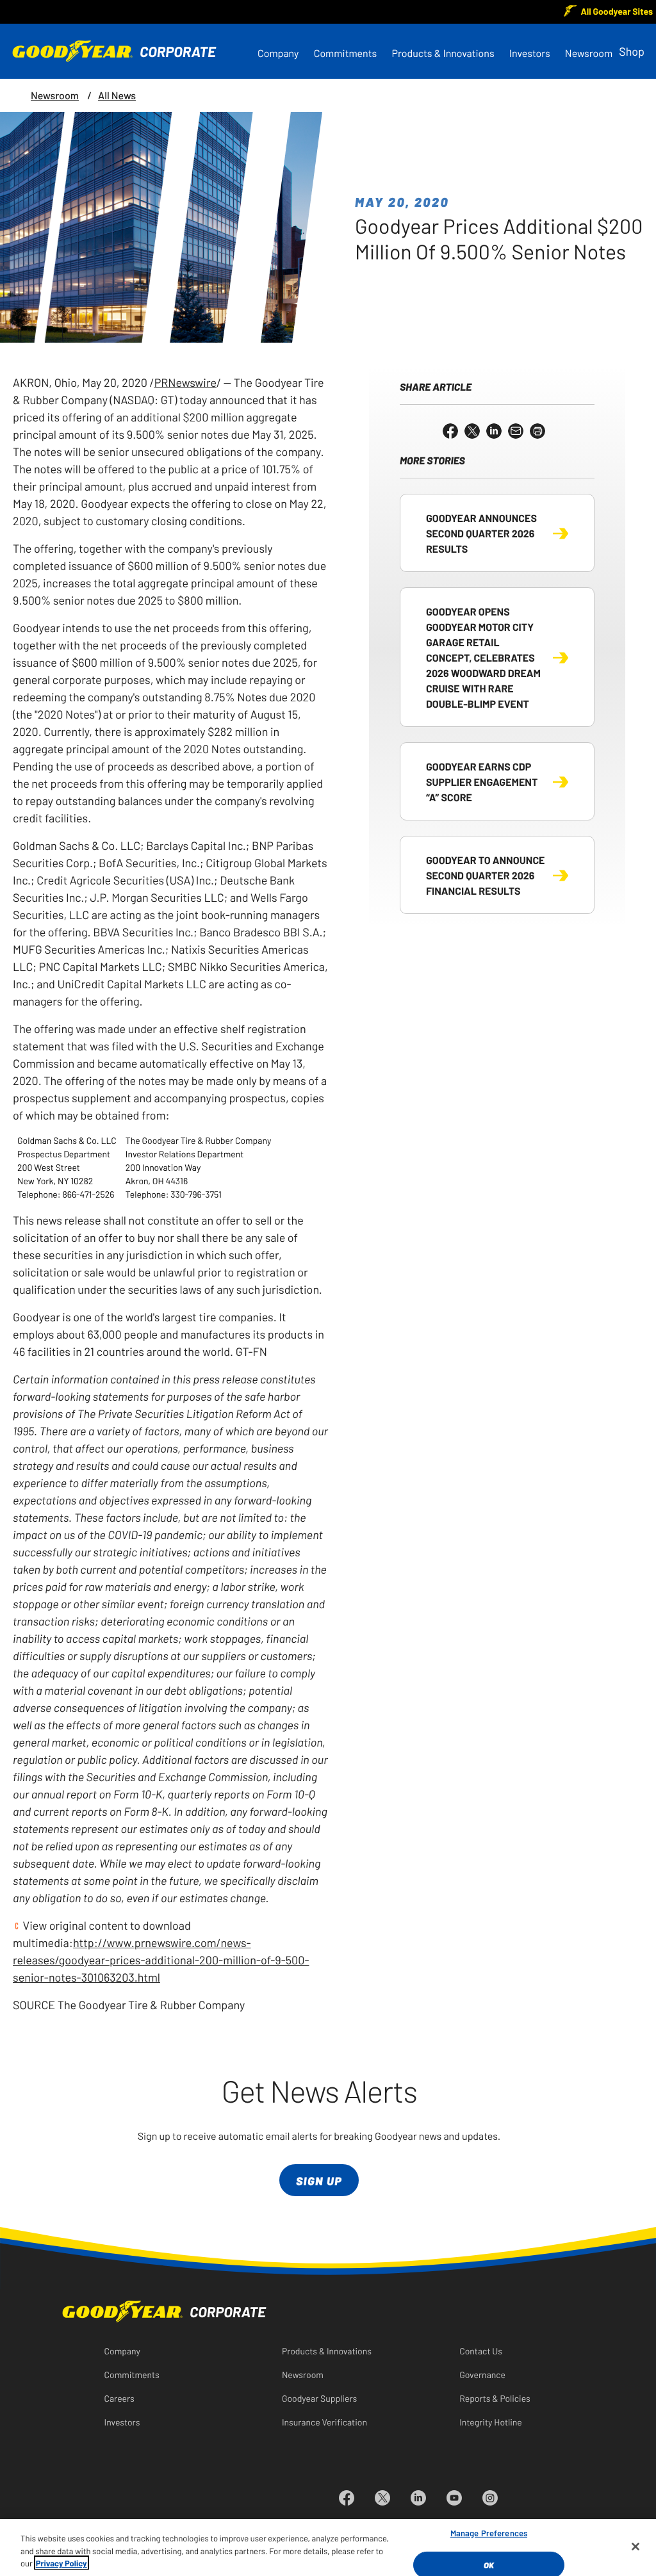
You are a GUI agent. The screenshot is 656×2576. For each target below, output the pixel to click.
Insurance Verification (324, 2422)
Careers (119, 2398)
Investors (530, 53)
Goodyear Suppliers (319, 2398)
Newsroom (589, 53)
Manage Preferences (489, 2533)
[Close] (635, 2547)
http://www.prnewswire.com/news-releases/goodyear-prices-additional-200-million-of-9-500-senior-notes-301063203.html (161, 1959)
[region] (328, 2547)
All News (117, 95)
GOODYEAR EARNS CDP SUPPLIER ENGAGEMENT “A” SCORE (482, 781)
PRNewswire (185, 382)
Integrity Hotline (491, 2422)
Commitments (346, 53)
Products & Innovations (443, 53)
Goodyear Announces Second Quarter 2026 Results (481, 533)
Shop (632, 51)
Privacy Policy (61, 2563)
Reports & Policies (495, 2398)
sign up (319, 2181)
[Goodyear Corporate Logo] (114, 51)
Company (278, 53)
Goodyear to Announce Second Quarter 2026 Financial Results (485, 875)
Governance (482, 2374)
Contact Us (481, 2351)
